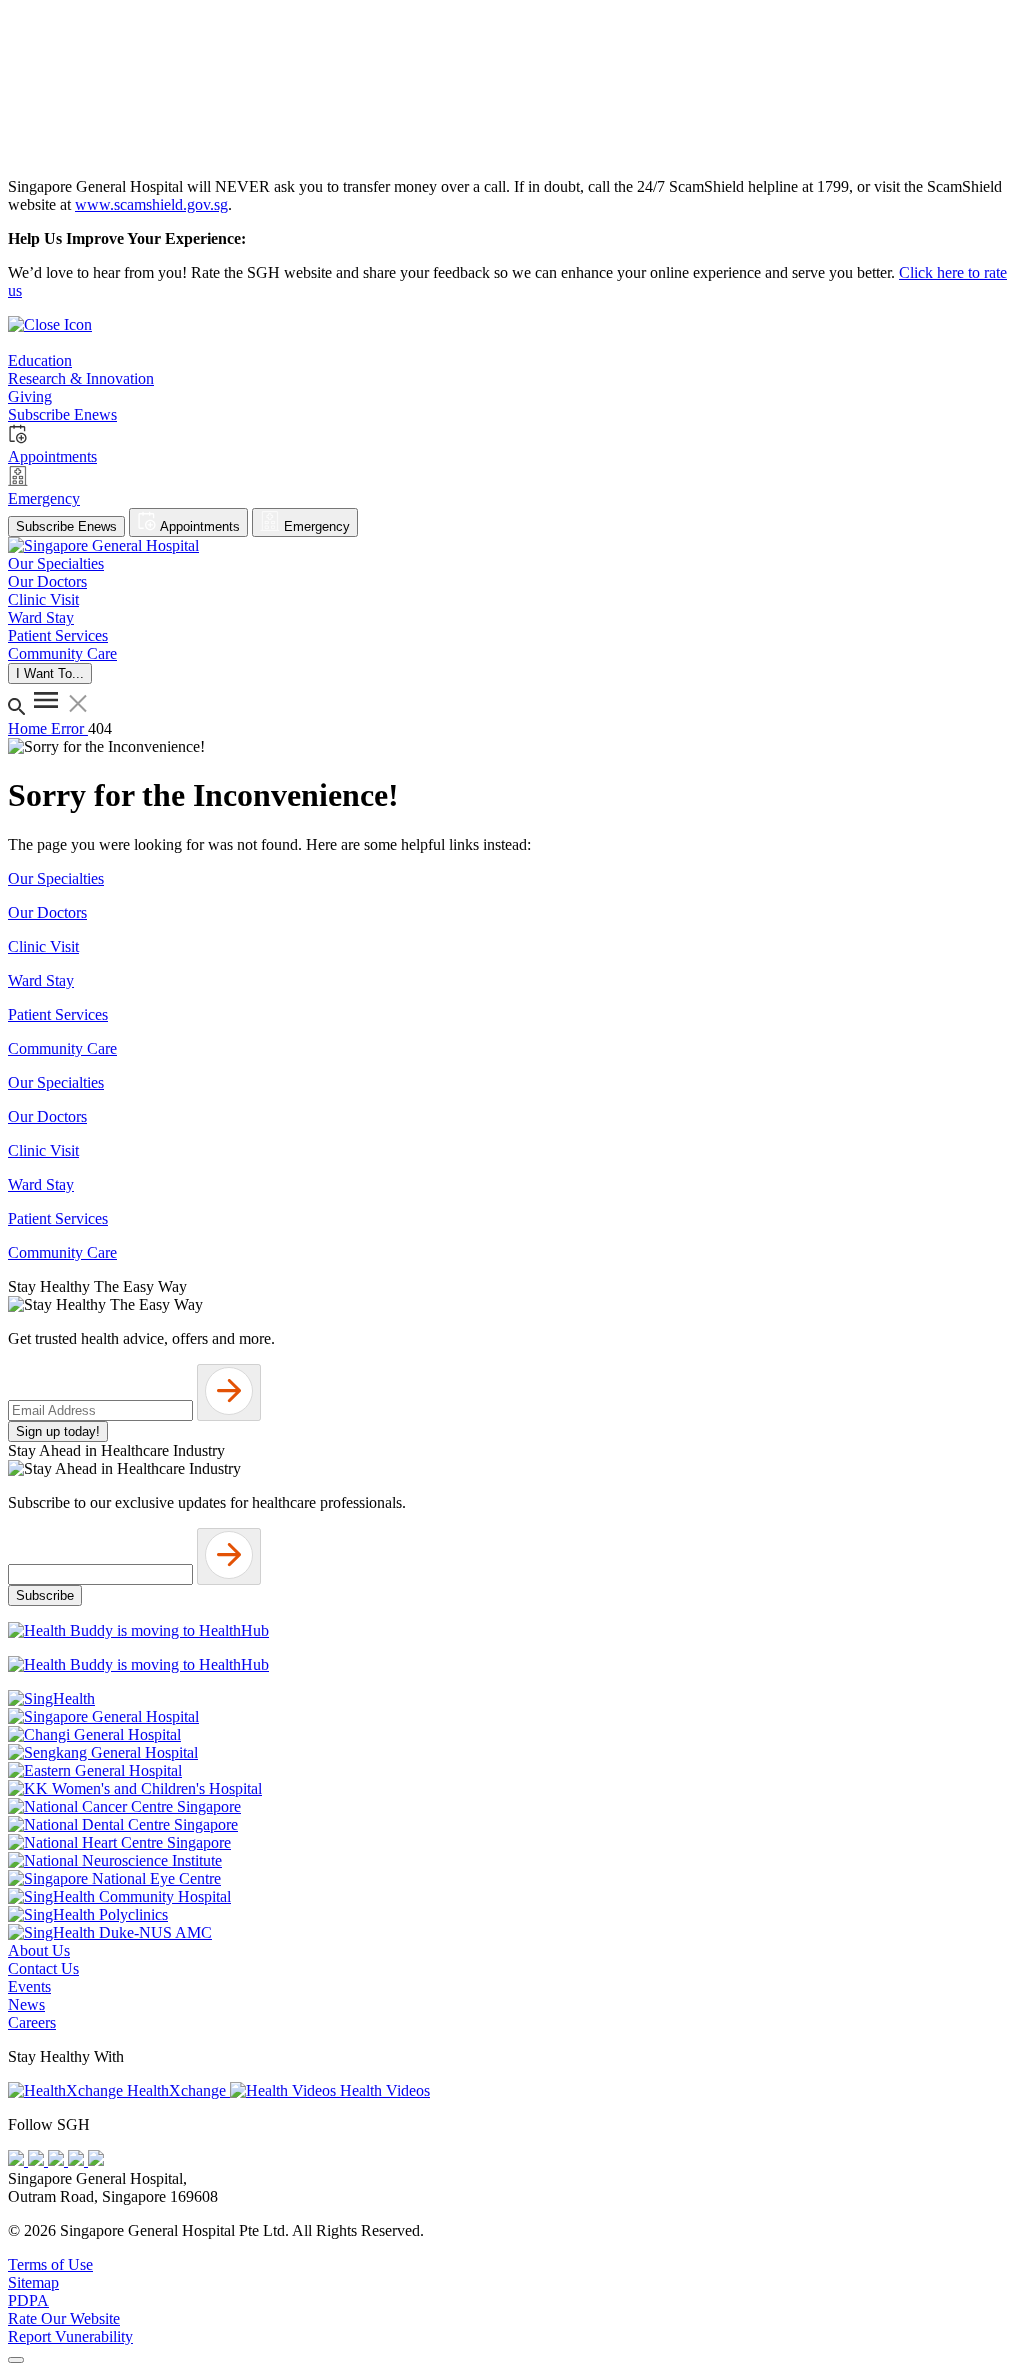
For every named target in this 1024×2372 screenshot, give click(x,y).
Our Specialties (56, 878)
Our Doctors (47, 912)
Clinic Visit (43, 946)
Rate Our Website (64, 2318)
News (26, 2004)
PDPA (28, 2300)
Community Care (62, 1048)
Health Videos (383, 2090)
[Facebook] (18, 2160)
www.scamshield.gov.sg (151, 204)
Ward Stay (41, 980)
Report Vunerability (70, 2336)
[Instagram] (58, 2160)
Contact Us (43, 1968)
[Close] (16, 2360)
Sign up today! (58, 1431)
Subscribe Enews (66, 526)
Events (29, 1986)
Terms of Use (50, 2264)
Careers (32, 2022)
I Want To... (50, 673)
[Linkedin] (96, 2160)
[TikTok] (78, 2160)
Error (69, 728)
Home (29, 728)
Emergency (315, 526)
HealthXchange (176, 2090)
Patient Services (58, 1014)
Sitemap (33, 2282)
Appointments (198, 526)
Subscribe (45, 1595)
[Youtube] (38, 2160)
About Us (39, 1950)
